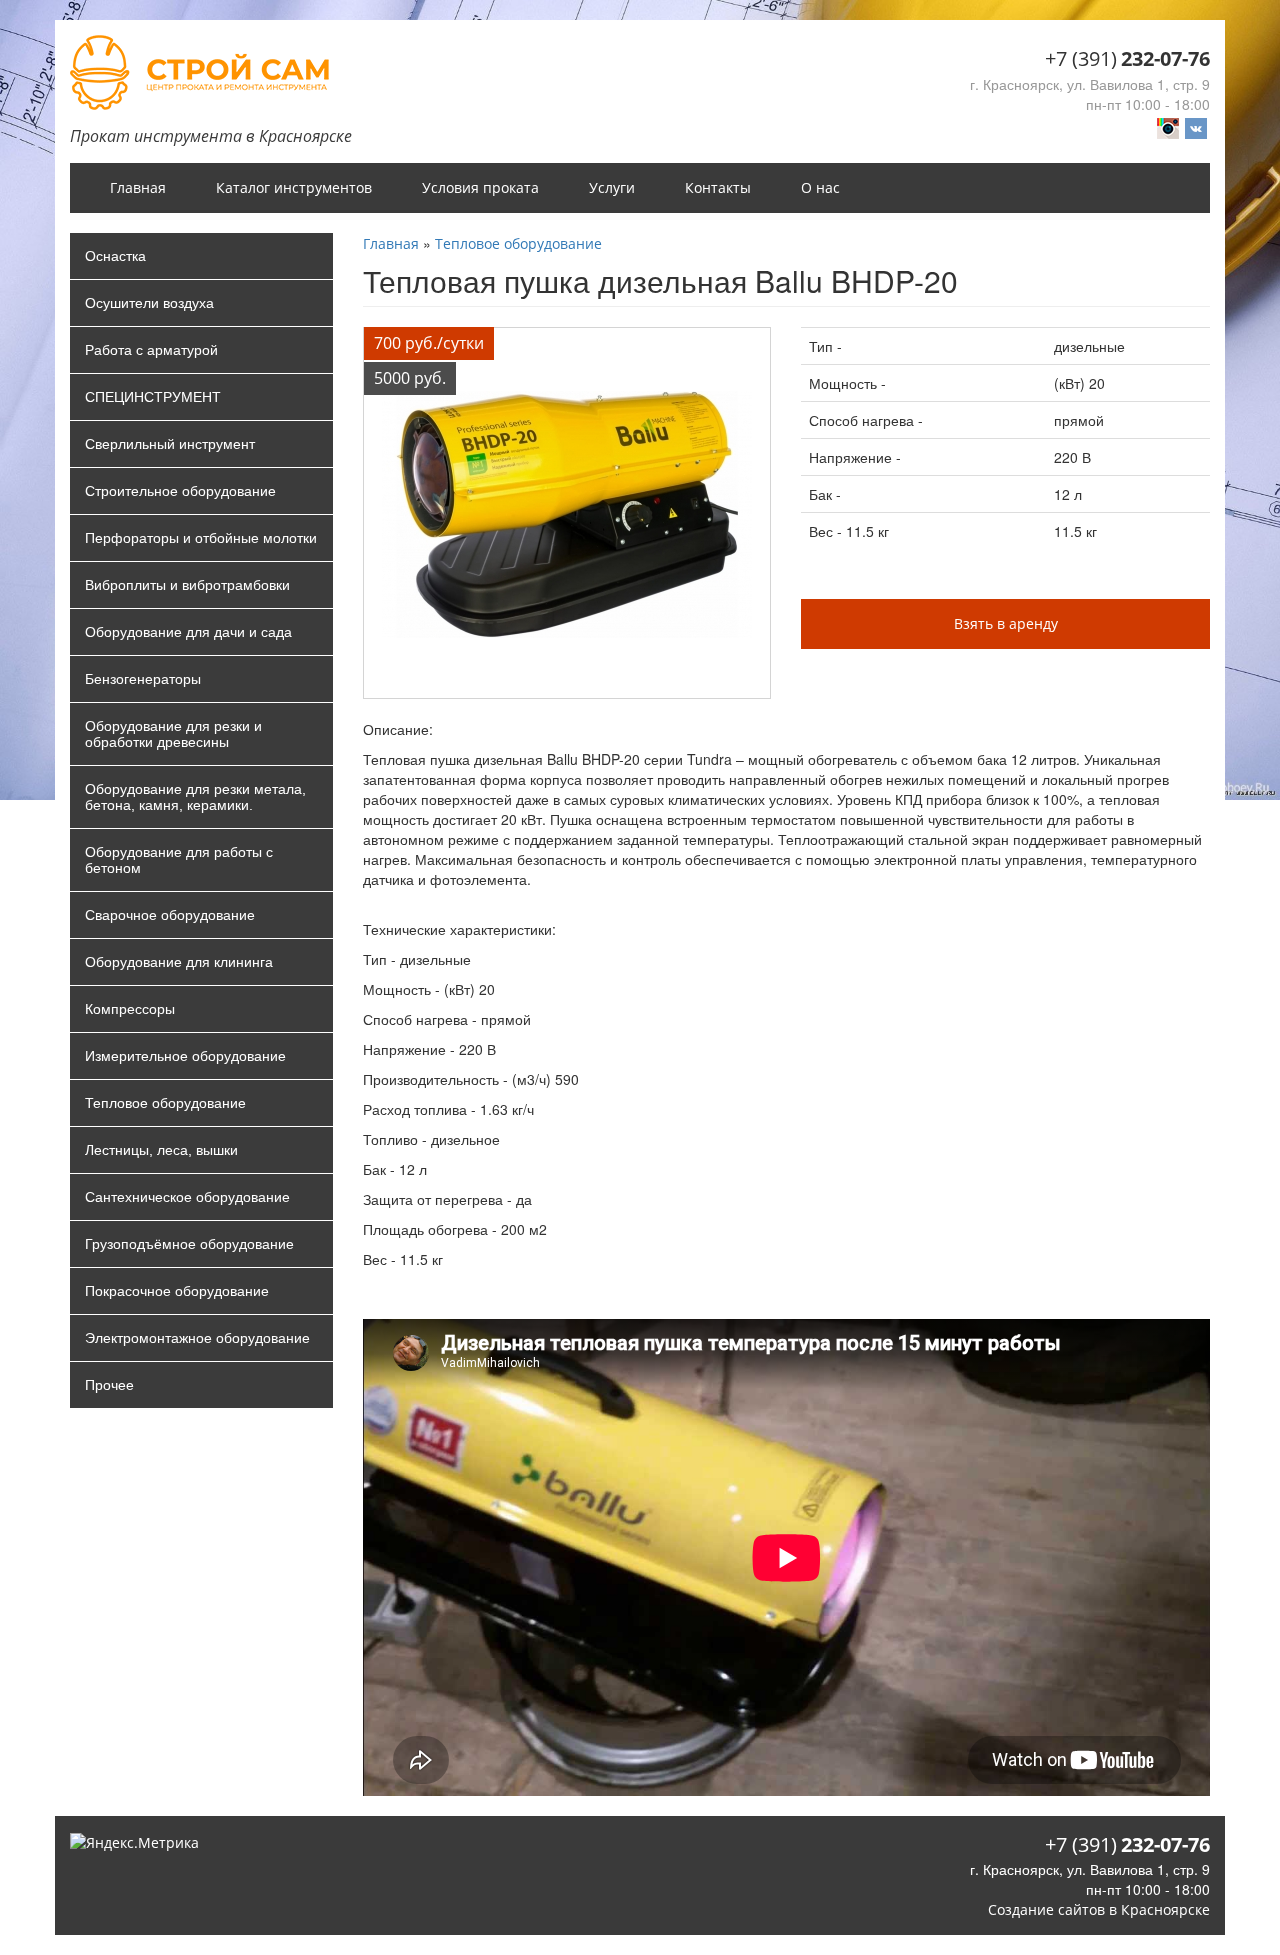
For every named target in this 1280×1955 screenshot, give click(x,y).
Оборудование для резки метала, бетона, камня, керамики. (195, 797)
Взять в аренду (1006, 623)
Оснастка (115, 256)
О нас (820, 187)
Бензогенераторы (143, 679)
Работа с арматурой (151, 350)
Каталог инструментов (294, 187)
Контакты (718, 187)
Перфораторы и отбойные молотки (201, 538)
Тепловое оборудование (165, 1103)
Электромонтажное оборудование (197, 1338)
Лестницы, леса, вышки (161, 1150)
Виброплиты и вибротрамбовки (187, 585)
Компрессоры (130, 1009)
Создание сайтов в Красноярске (1099, 1909)
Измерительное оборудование (185, 1056)
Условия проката (480, 187)
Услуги (612, 187)
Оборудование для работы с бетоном (179, 860)
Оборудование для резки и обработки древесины (173, 734)
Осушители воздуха (149, 303)
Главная (138, 187)
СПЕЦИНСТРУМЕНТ (153, 397)
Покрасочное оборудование (177, 1291)
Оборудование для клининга (179, 962)
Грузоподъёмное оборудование (189, 1244)
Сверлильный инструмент (170, 444)
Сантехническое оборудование (187, 1197)
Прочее (109, 1385)
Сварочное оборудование (170, 915)
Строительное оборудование (180, 491)
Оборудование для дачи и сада (188, 632)
